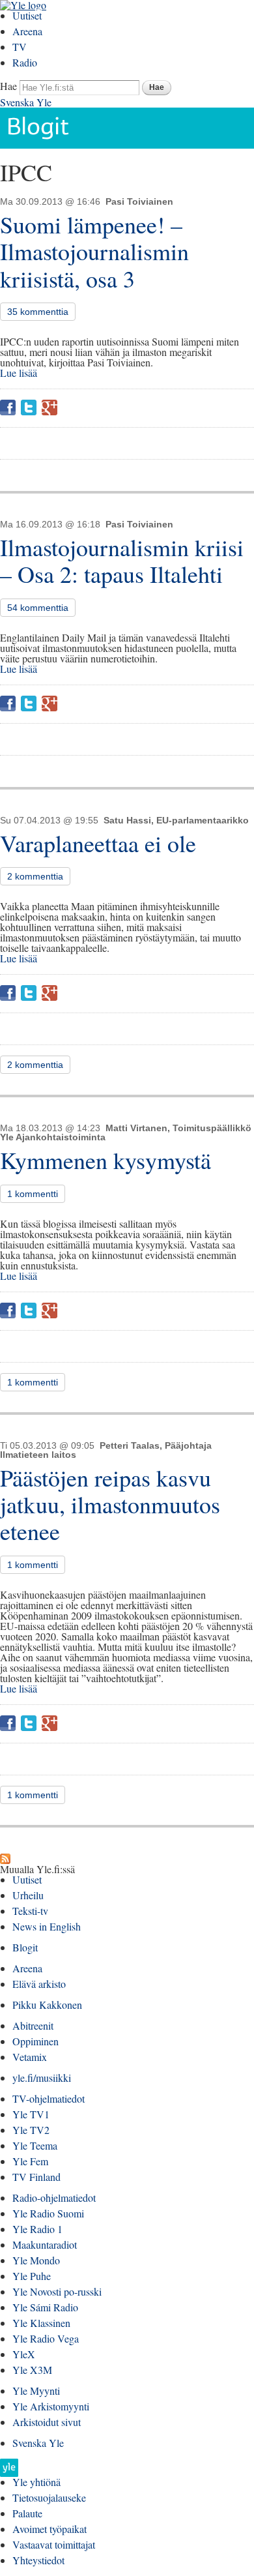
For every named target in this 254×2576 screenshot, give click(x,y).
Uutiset (27, 15)
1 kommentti (33, 1194)
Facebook (8, 407)
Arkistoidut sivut (47, 2422)
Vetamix (30, 2057)
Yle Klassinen (41, 2323)
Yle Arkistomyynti (51, 2406)
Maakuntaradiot (45, 2244)
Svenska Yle (26, 102)
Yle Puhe (32, 2276)
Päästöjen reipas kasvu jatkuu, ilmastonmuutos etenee (110, 1504)
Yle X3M (32, 2370)
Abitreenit (33, 2025)
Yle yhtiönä (36, 2482)
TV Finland (36, 2177)
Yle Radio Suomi (48, 2213)
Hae (8, 86)
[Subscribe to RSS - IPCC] (5, 1858)
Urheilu (28, 1895)
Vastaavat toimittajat (54, 2544)
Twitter (29, 407)
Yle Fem (30, 2161)
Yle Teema (35, 2145)
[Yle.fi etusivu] (9, 2471)
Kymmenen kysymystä (106, 1160)
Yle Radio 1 (37, 2229)
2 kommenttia (35, 876)
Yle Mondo (36, 2260)
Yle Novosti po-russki (57, 2291)
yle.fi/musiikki (42, 2078)
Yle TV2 (31, 2130)
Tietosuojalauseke (49, 2497)
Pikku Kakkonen (47, 2005)
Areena (27, 31)
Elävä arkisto (39, 1984)
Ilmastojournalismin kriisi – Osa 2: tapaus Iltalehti (122, 560)
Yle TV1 (31, 2114)
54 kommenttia (38, 608)
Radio (25, 62)
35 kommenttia (38, 312)
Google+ (49, 407)
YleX (24, 2354)
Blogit (25, 1947)
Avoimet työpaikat (49, 2529)
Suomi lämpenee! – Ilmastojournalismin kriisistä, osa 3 (94, 251)
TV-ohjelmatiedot (49, 2098)
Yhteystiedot (38, 2560)
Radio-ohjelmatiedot (54, 2198)
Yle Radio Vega (46, 2338)
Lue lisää (19, 373)
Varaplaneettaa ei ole (98, 843)
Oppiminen (35, 2041)
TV (20, 47)
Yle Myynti (36, 2391)
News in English (47, 1926)
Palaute (27, 2513)
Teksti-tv (30, 1911)
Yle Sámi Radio (45, 2307)
